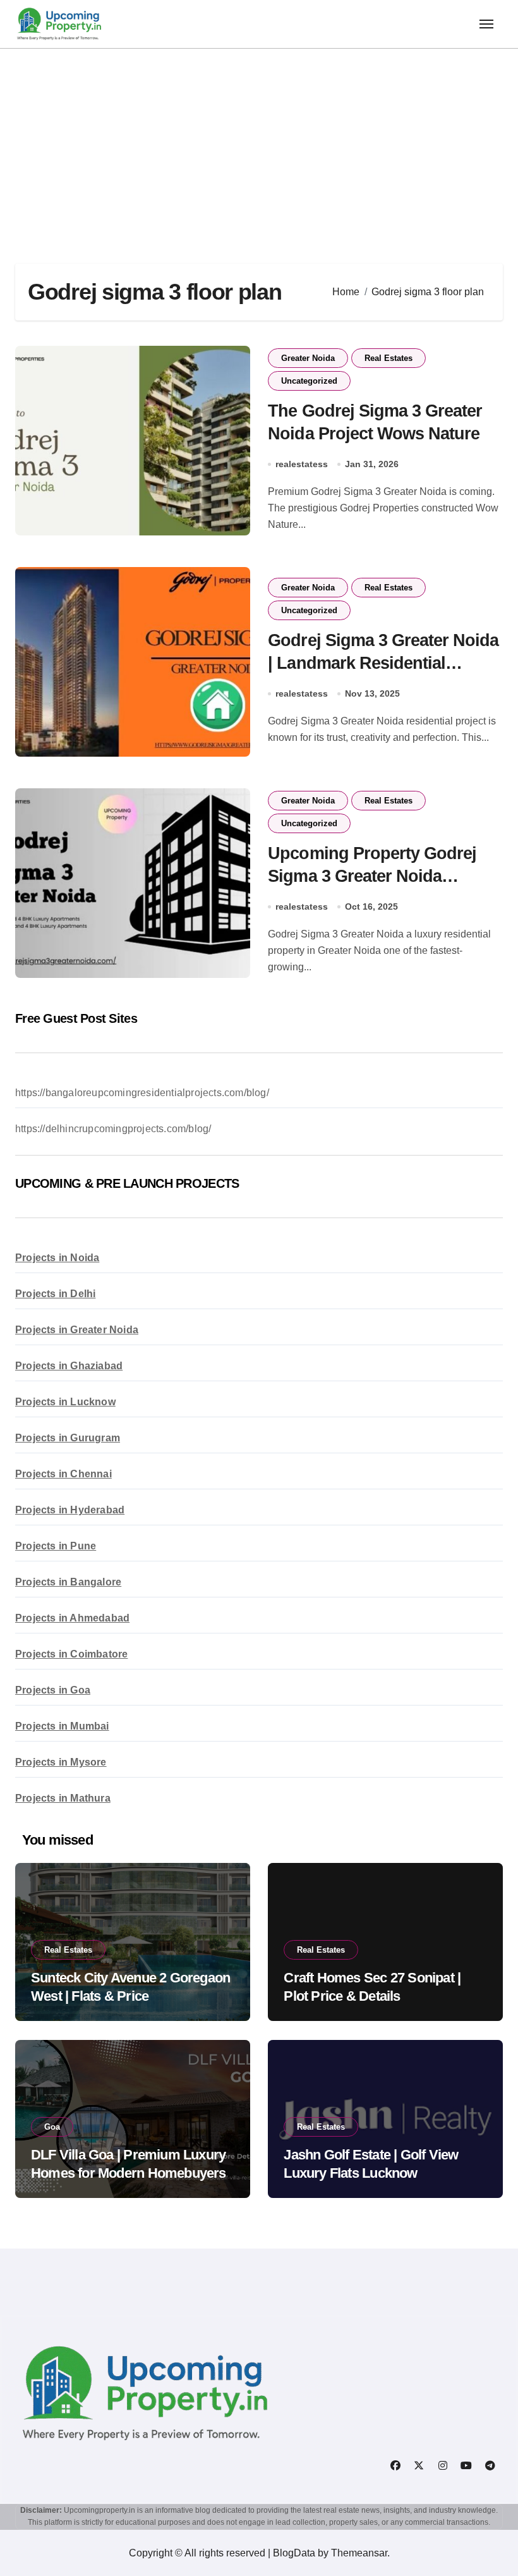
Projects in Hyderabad (70, 1510)
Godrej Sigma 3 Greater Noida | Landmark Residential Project (383, 662)
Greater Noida (308, 358)
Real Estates (388, 358)
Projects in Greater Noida (77, 1330)
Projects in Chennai (63, 1474)
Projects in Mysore (61, 1762)
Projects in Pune (56, 1546)
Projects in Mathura (63, 1798)
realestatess (302, 464)
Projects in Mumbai (62, 1726)
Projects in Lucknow (65, 1402)
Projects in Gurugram (68, 1438)
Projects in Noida (57, 1258)
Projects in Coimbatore (71, 1654)
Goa (52, 2127)
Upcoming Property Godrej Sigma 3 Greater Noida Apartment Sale (372, 876)
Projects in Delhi (55, 1294)
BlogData (294, 2553)
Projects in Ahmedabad (72, 1618)
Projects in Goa (53, 1690)
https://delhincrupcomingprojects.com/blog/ (113, 1129)
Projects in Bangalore (68, 1582)
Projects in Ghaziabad (69, 1366)
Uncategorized (309, 381)
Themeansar (359, 2553)
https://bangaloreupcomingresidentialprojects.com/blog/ (142, 1093)
